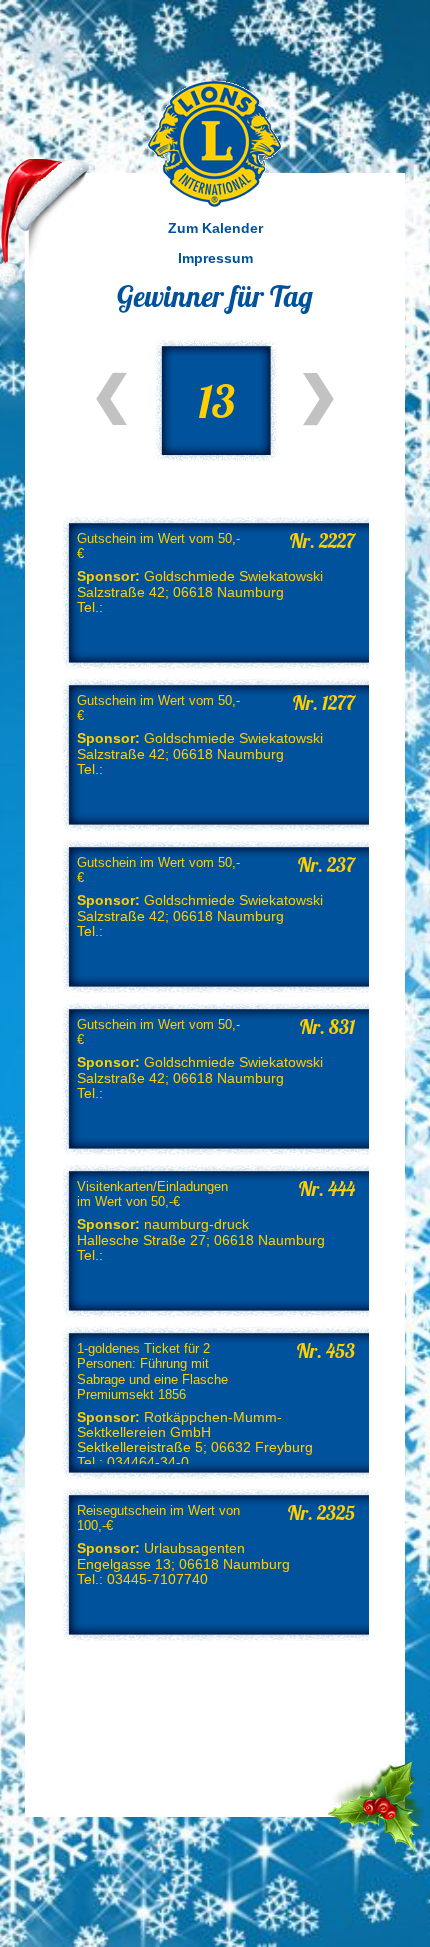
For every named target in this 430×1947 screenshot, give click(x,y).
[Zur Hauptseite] (215, 144)
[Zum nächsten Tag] (318, 399)
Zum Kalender (215, 228)
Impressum (215, 258)
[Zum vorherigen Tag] (111, 399)
